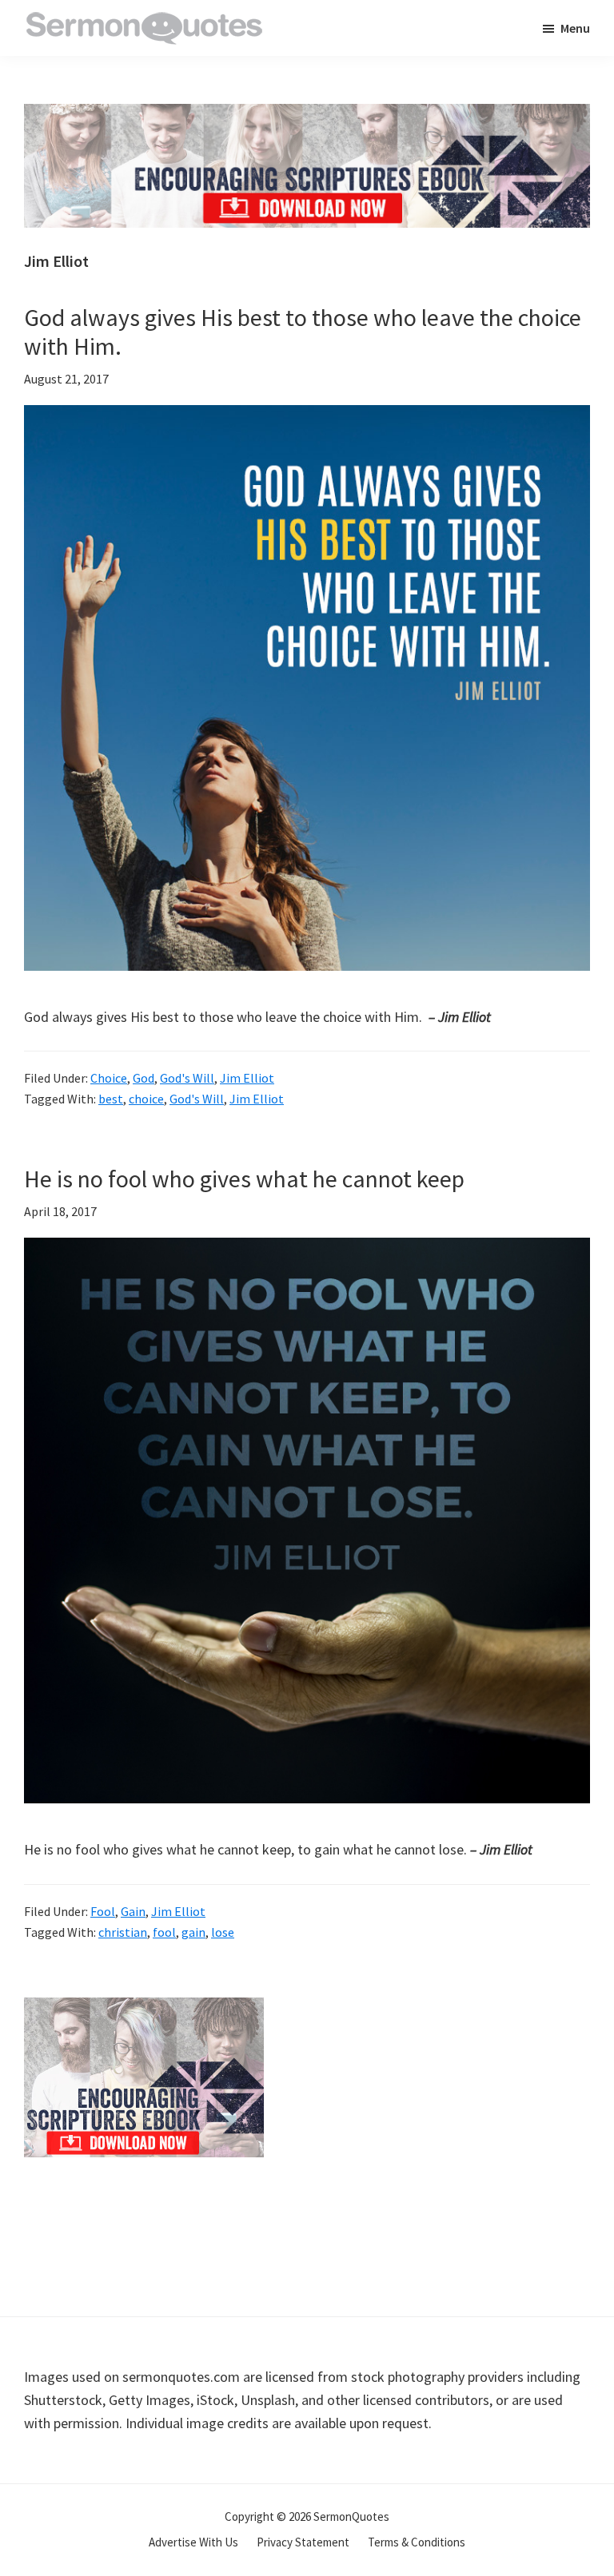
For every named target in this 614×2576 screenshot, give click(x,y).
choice (146, 1099)
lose (223, 1932)
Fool (103, 1911)
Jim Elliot (247, 1078)
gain (193, 1932)
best (111, 1099)
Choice (109, 1078)
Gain (133, 1911)
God (144, 1078)
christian (123, 1932)
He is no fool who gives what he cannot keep (244, 1179)
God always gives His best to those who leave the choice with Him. (303, 332)
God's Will (187, 1078)
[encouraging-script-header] (307, 115)
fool (164, 1932)
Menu (575, 28)
